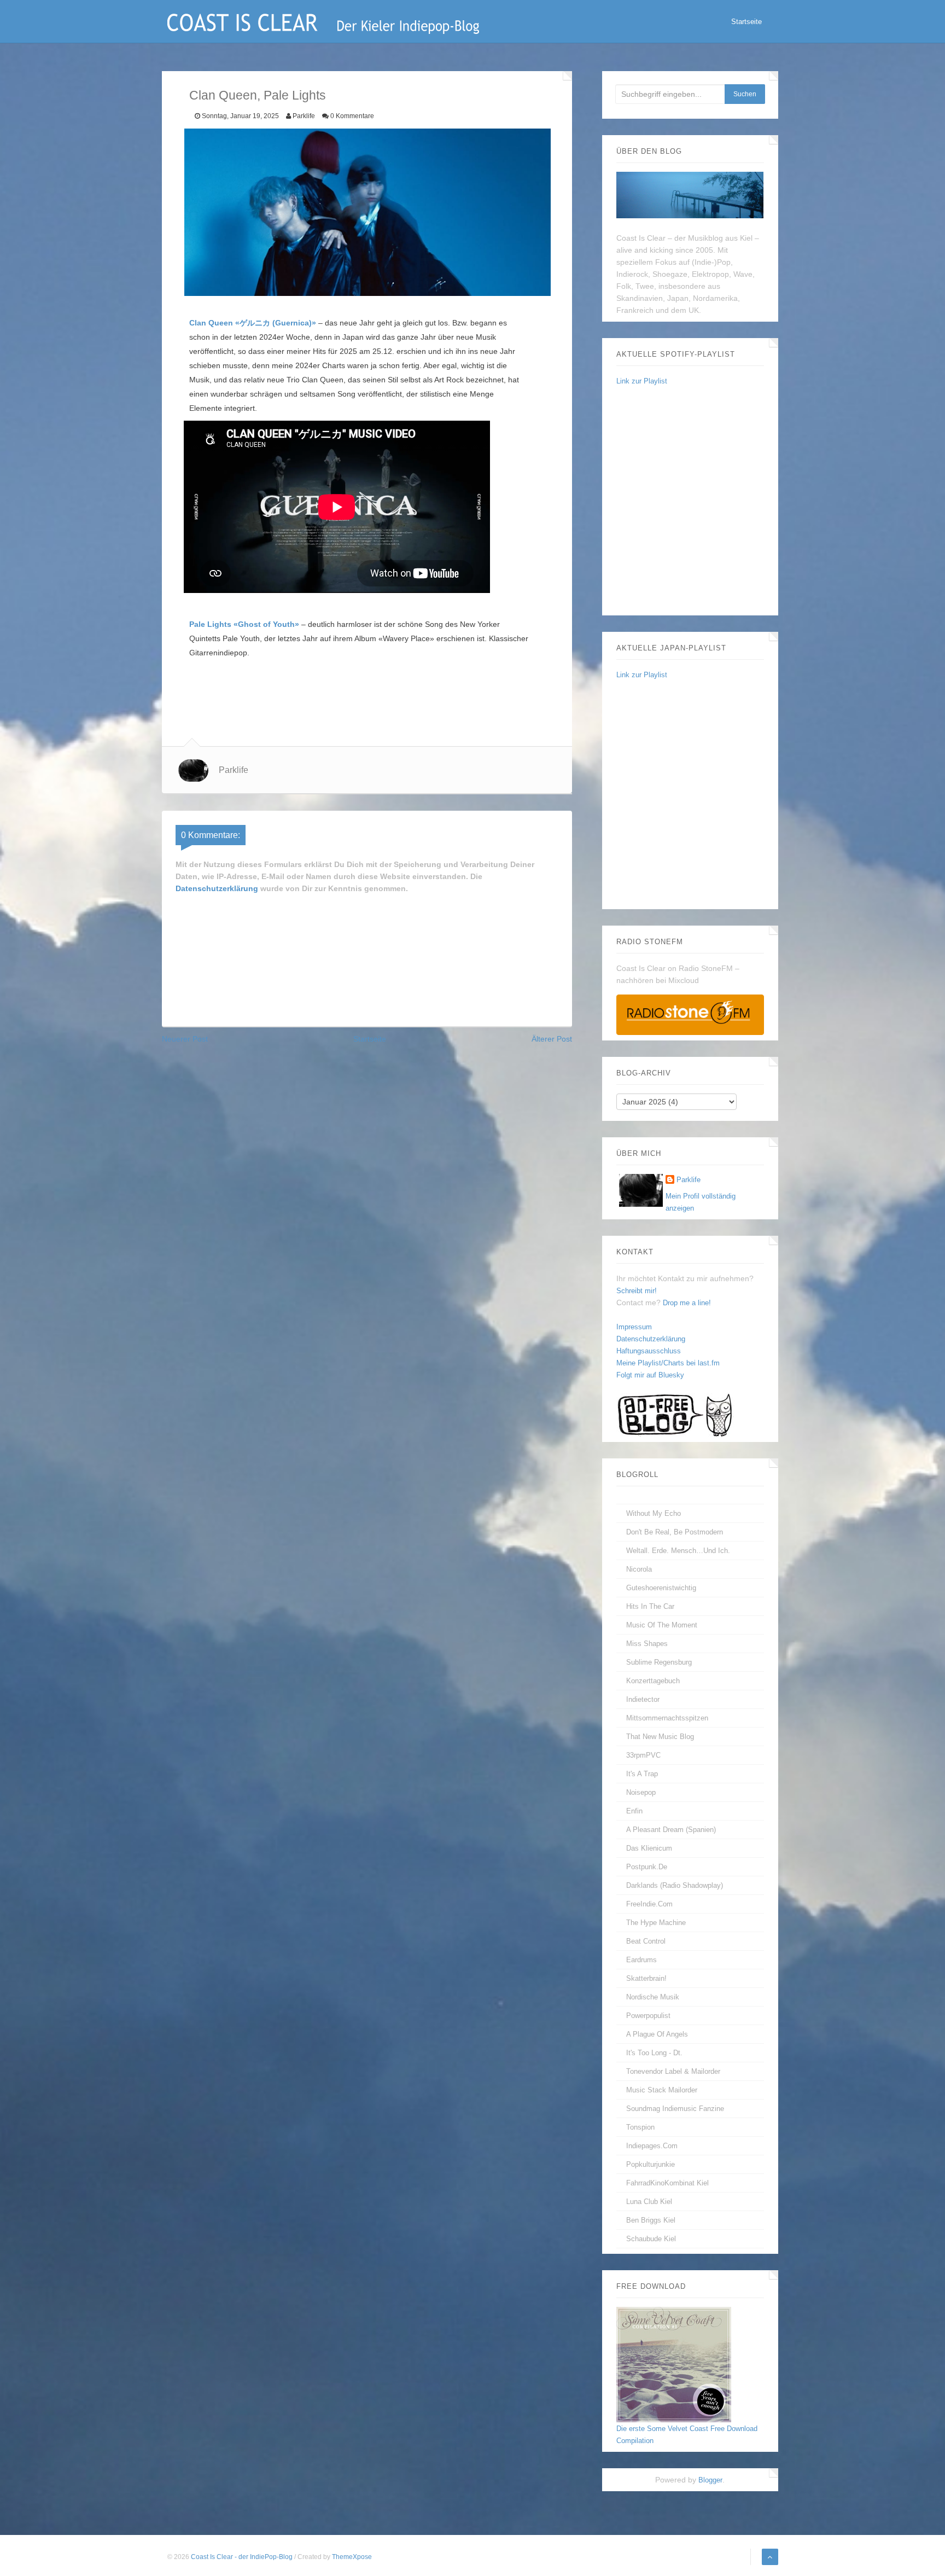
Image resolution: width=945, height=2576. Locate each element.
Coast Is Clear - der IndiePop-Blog (243, 2557)
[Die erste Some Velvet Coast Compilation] (674, 2364)
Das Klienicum (649, 1848)
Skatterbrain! (646, 1978)
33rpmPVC (643, 1755)
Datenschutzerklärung (217, 888)
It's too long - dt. (654, 2053)
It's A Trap (642, 1774)
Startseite (746, 22)
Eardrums (641, 1960)
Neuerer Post (185, 1039)
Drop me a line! (687, 1303)
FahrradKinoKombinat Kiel (667, 2183)
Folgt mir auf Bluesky (650, 1375)
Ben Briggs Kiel (651, 2220)
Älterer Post (552, 1039)
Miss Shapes (647, 1644)
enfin (634, 1811)
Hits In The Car (650, 1606)
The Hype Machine (656, 1923)
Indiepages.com (652, 2146)
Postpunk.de (647, 1867)
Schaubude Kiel (651, 2239)
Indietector (643, 1699)
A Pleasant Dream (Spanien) (671, 1830)
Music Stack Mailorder (662, 2090)
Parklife (689, 1180)
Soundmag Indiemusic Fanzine (675, 2109)
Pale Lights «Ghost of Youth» (244, 624)
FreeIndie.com (649, 1904)
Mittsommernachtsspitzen (667, 1718)
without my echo (654, 1513)
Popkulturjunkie (651, 2164)
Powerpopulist (648, 2016)
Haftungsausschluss (649, 1351)
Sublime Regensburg (659, 1662)
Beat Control (646, 1941)
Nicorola (639, 1569)
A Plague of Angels (657, 2034)
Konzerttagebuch (653, 1681)
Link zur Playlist (642, 381)
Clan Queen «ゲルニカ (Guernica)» (253, 323)
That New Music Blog (660, 1737)
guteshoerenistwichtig (661, 1588)
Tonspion (640, 2127)
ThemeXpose (352, 2557)
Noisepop (641, 1792)
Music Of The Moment (662, 1625)
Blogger (710, 2480)
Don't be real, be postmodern (675, 1532)
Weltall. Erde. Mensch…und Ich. (678, 1551)
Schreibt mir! (637, 1291)
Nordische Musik (653, 1997)
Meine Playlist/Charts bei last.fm (668, 1363)
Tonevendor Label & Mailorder (673, 2071)
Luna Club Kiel (649, 2202)
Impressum (634, 1327)
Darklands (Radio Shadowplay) (675, 1885)
